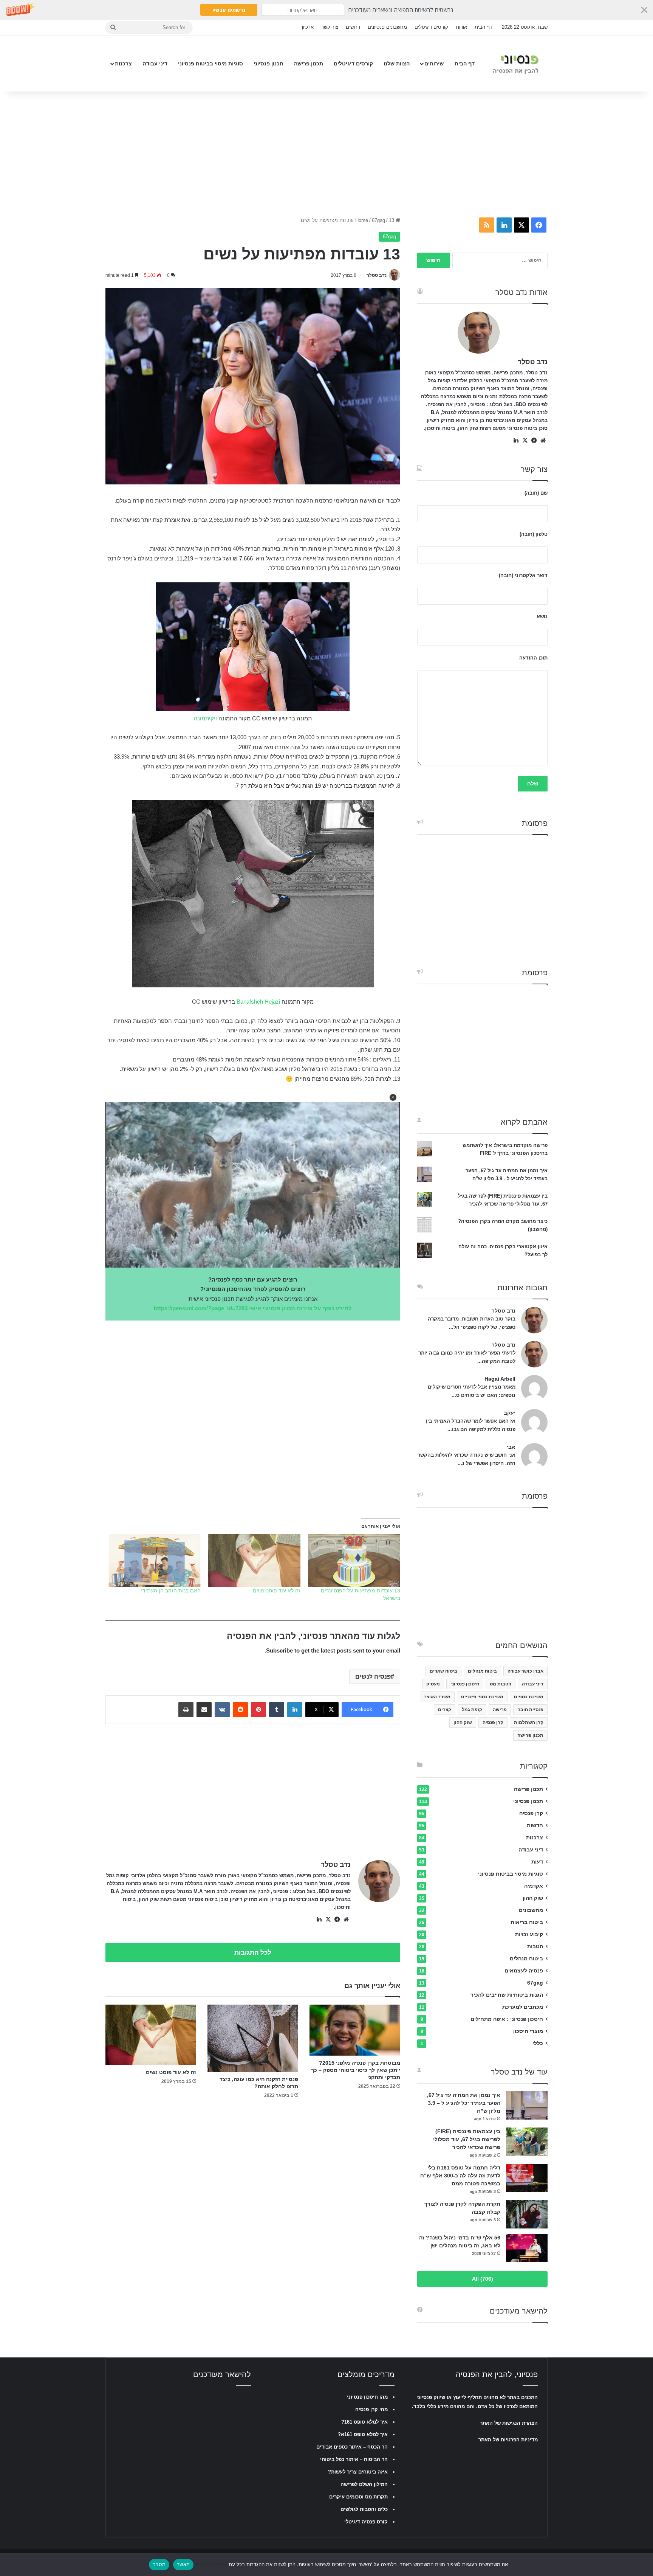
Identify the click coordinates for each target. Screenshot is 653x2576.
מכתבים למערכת (523, 2007)
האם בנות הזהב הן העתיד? (170, 1591)
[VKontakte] (222, 1710)
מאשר (183, 2564)
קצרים (445, 1710)
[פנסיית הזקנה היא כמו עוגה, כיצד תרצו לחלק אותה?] (253, 2038)
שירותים (434, 64)
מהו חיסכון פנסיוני (367, 2397)
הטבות (535, 1947)
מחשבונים (531, 1910)
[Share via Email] (204, 1710)
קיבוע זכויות (529, 1934)
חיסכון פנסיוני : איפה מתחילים (507, 2019)
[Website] (346, 1920)
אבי (511, 1447)
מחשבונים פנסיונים (387, 27)
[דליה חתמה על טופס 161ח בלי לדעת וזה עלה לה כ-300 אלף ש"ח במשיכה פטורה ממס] (527, 2178)
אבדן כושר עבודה (525, 1671)
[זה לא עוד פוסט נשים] (254, 1560)
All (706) (483, 2279)
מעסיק (433, 1684)
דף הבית (484, 27)
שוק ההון (463, 1723)
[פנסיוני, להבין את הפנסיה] (518, 64)
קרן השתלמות (529, 1723)
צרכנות (123, 64)
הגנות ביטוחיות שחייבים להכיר (507, 1995)
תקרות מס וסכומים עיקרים (358, 2497)
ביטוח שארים (443, 1671)
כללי (538, 2043)
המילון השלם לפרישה (364, 2484)
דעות (537, 1862)
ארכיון (308, 27)
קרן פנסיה (493, 1723)
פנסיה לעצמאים (524, 1971)
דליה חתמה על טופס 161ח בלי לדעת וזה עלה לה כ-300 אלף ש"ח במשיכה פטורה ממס (460, 2176)
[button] (326, 10)
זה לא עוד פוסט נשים (277, 1591)
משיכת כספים (529, 1697)
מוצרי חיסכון (528, 2031)
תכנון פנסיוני (268, 64)
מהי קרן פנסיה (371, 2409)
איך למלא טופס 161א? (363, 2434)
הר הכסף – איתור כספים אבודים (352, 2447)
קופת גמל (472, 1710)
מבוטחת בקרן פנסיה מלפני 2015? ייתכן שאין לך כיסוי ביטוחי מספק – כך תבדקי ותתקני (356, 2070)
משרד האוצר (437, 1697)
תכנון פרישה (309, 64)
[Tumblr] (277, 1710)
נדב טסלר (377, 275)
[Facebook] (337, 1920)
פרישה (500, 1710)
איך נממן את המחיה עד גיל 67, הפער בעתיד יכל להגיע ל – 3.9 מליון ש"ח (464, 2103)
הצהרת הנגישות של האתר (509, 2423)
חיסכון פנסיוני (465, 1684)
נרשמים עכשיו (229, 10)
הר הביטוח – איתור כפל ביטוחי (354, 2459)
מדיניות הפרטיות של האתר (508, 2440)
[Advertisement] (326, 152)
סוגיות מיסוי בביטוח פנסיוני (210, 64)
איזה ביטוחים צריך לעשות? (358, 2472)
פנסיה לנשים (373, 1677)
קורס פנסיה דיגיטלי (366, 2522)
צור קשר (330, 27)
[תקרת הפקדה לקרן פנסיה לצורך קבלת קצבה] (527, 2214)
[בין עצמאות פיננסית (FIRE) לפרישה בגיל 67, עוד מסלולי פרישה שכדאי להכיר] (527, 2142)
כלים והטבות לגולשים (364, 2509)
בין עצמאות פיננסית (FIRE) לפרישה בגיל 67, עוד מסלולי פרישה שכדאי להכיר (467, 2139)
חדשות (535, 1826)
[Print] (186, 1710)
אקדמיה (534, 1886)
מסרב (159, 2564)
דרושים (353, 27)
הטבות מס (501, 1684)
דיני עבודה (155, 64)
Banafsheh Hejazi (258, 1002)
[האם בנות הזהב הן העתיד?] (155, 1560)
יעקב (510, 1413)
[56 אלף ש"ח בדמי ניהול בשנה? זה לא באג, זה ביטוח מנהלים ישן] (527, 2248)
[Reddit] (240, 1710)
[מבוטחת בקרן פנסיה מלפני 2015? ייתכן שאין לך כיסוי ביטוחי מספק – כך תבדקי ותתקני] (355, 2030)
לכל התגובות (253, 1953)
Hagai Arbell (500, 1379)
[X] (328, 1920)
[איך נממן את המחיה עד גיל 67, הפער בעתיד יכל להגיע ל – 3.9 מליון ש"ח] (527, 2105)
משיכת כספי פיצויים (482, 1697)
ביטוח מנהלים (482, 1671)
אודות (461, 27)
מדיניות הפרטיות (210, 2564)
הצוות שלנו (397, 64)
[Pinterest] (258, 1710)
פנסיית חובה (530, 1710)
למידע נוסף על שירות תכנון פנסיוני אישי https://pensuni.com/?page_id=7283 (253, 1308)
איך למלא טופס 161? (364, 2422)
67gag (378, 220)
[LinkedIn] (295, 1710)
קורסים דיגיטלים (431, 27)
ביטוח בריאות (527, 1922)
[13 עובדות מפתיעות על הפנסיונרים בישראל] (354, 1560)
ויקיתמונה (205, 718)
